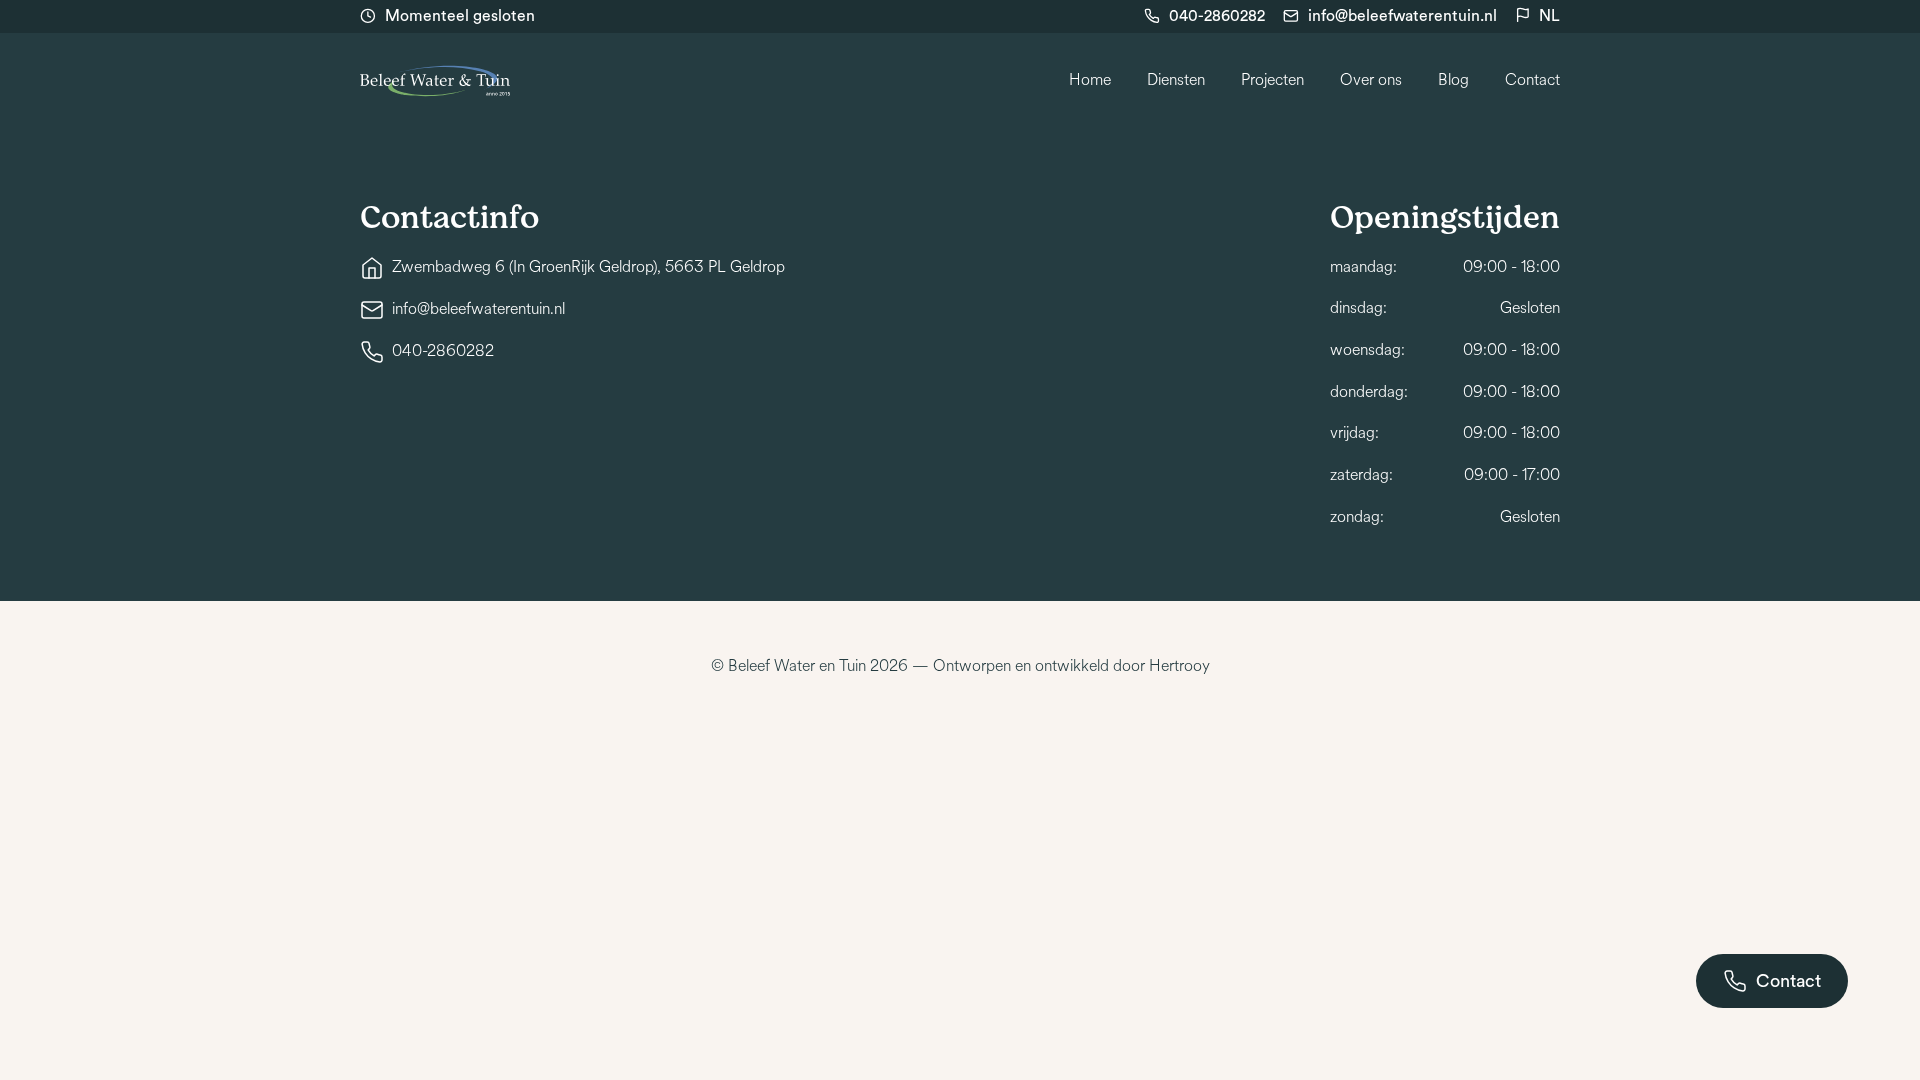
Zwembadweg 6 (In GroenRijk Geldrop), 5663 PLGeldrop (588, 267)
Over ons (1371, 80)
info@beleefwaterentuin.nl (1402, 16)
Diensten (1176, 80)
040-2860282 (1217, 16)
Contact (1532, 80)
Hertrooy (1179, 666)
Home (1090, 80)
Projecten (1272, 80)
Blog (1453, 80)
